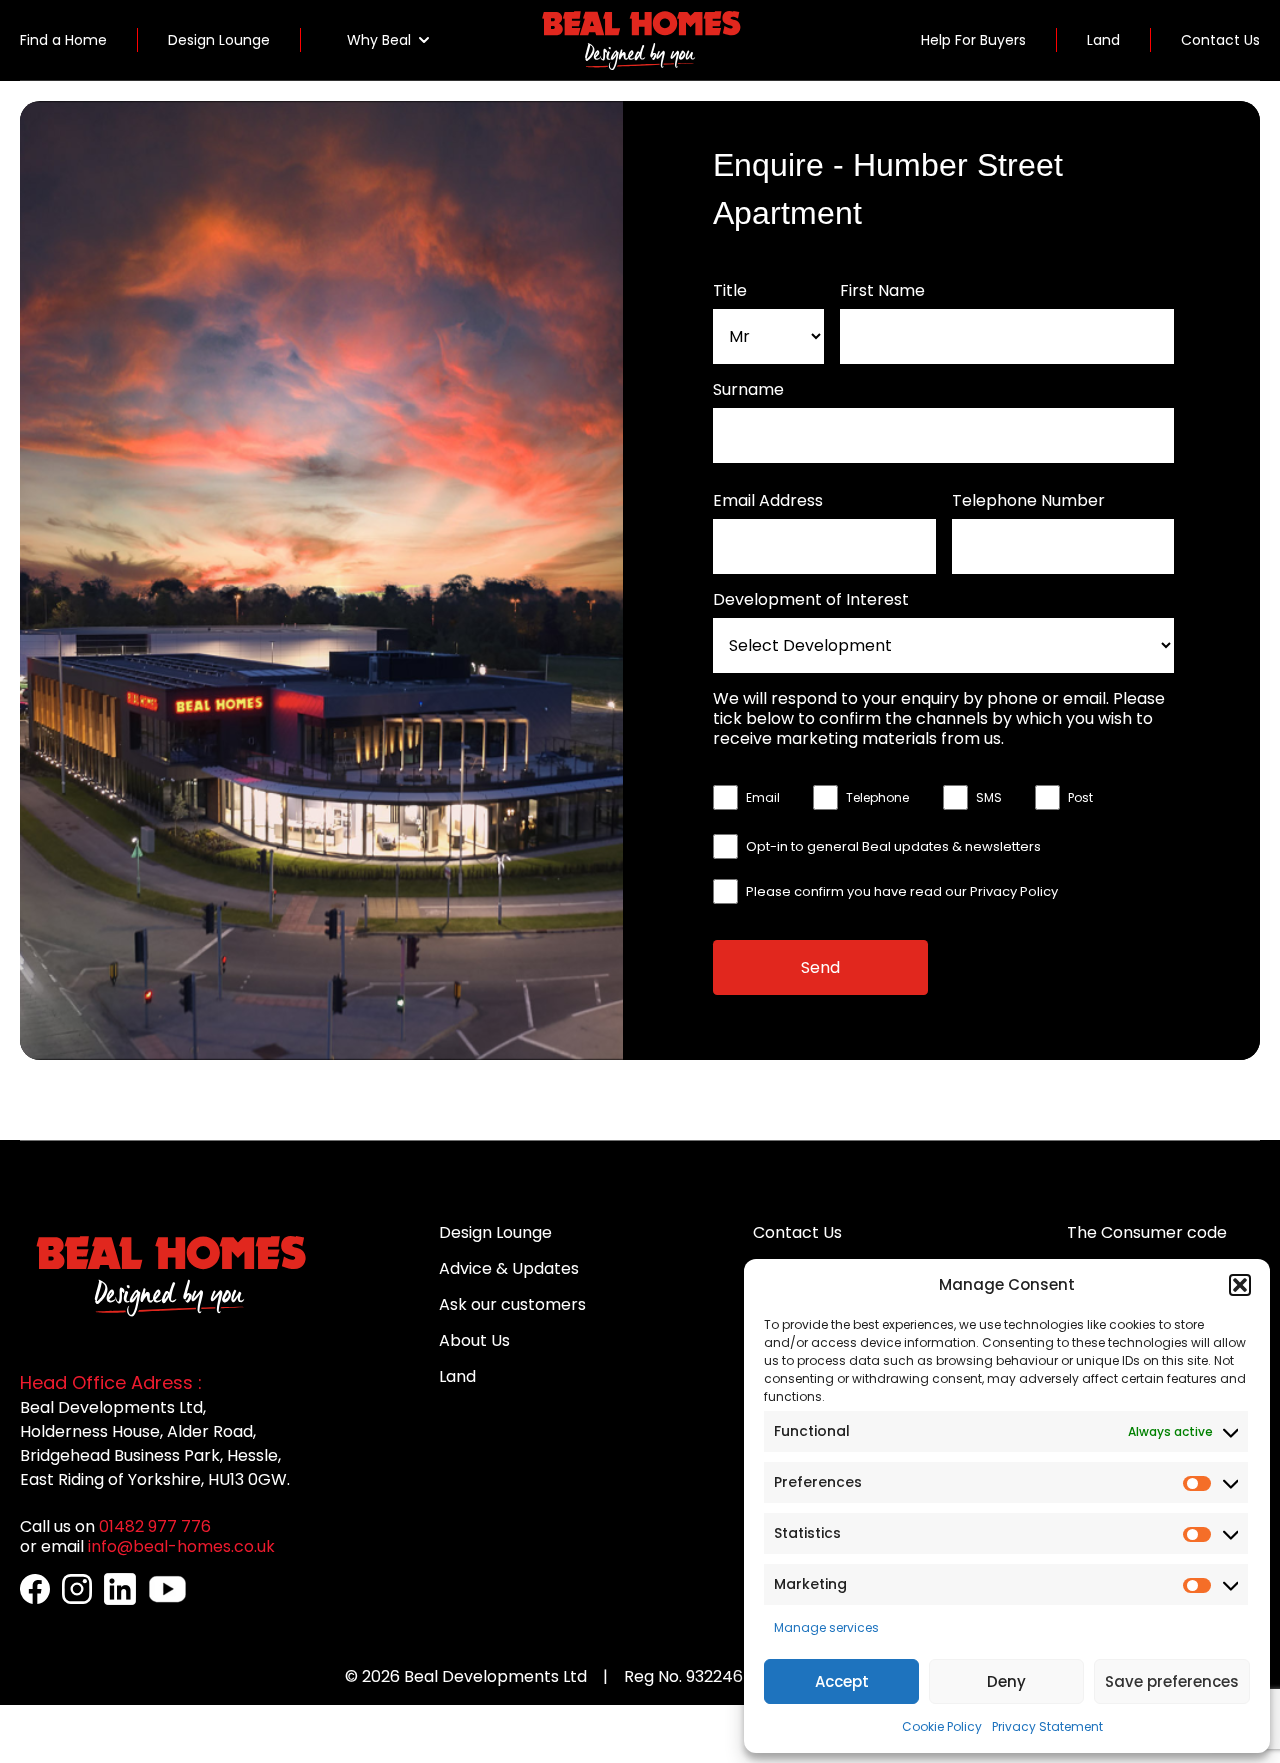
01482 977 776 (155, 1526)
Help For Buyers (973, 40)
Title (730, 291)
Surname (748, 390)
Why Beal (379, 40)
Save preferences (1172, 1681)
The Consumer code (1147, 1232)
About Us (474, 1340)
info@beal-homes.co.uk (181, 1546)
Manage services (826, 1627)
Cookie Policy (942, 1726)
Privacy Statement (1047, 1726)
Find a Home (63, 40)
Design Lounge (219, 40)
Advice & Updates (509, 1268)
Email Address (768, 501)
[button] (1240, 1285)
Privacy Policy (1014, 891)
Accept (842, 1681)
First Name (882, 291)
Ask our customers (512, 1304)
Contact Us (1220, 40)
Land (1103, 40)
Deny (1006, 1681)
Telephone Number (1028, 501)
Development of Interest (811, 600)
